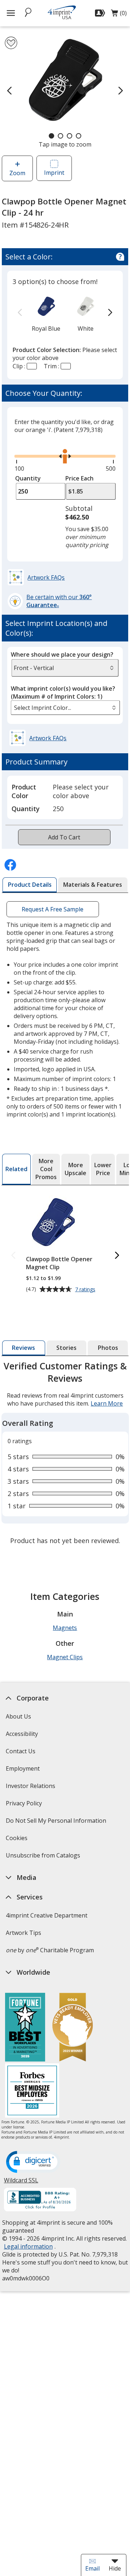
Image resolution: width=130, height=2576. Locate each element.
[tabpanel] (65, 1454)
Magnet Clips (65, 1657)
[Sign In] (101, 13)
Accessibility (21, 1734)
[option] (46, 313)
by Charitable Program (49, 1950)
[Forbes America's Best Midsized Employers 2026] (32, 2091)
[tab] (30, 885)
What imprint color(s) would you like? (63, 692)
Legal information (28, 2246)
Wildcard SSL (21, 2183)
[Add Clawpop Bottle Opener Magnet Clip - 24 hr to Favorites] (11, 43)
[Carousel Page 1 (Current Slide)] (51, 136)
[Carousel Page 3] (70, 136)
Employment (22, 1768)
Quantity (28, 478)
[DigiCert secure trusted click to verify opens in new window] (33, 2162)
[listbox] (65, 708)
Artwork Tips (23, 1933)
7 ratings (86, 1290)
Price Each (79, 478)
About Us (18, 1716)
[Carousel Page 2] (60, 136)
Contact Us (20, 1751)
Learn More (107, 1403)
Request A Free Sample (53, 909)
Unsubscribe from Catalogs (44, 1858)
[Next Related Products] (117, 1256)
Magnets (65, 1628)
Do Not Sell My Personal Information (57, 1823)
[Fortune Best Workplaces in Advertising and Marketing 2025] (25, 2028)
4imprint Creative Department (46, 1915)
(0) (119, 15)
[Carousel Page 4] (79, 136)
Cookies (17, 1840)
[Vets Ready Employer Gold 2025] (73, 2028)
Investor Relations (31, 1788)
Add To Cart (64, 837)
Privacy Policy (24, 1806)
